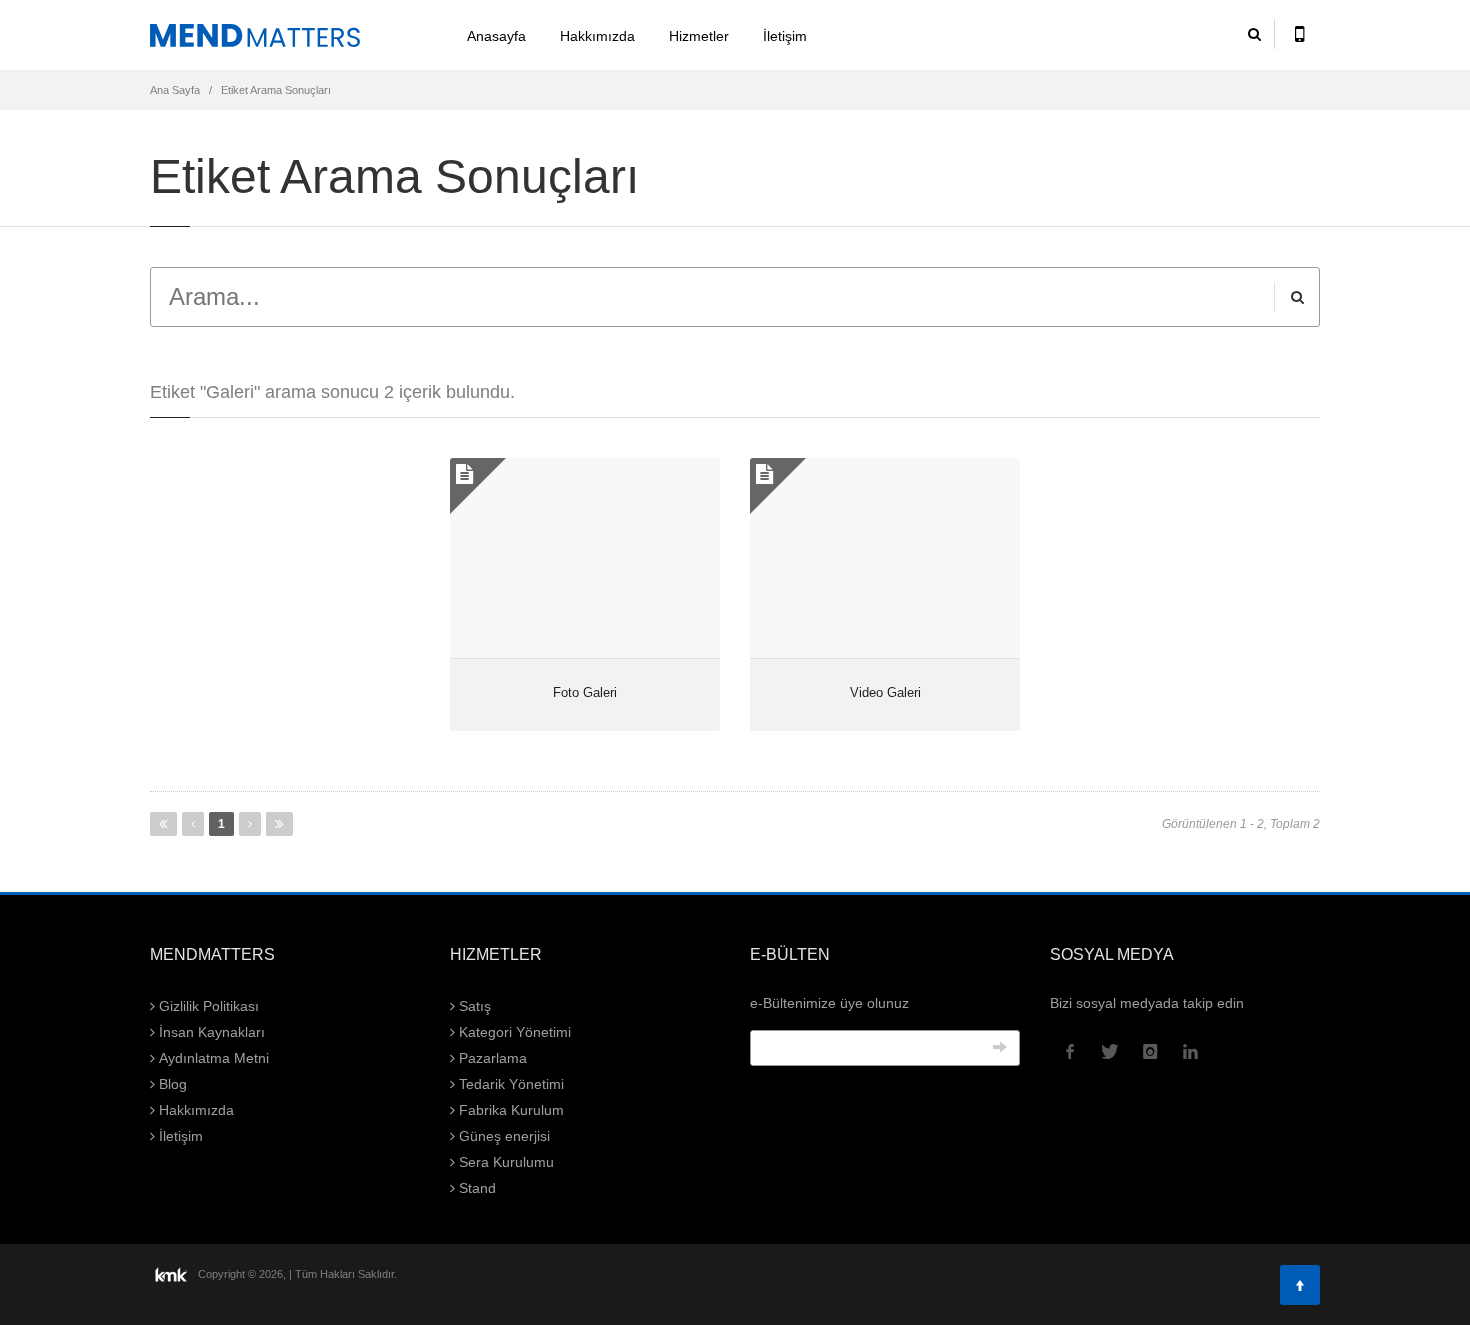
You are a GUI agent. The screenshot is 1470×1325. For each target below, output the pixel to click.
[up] (1300, 1285)
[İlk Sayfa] (163, 824)
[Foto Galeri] (585, 558)
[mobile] (1299, 34)
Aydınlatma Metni (212, 1058)
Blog (171, 1084)
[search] (1254, 34)
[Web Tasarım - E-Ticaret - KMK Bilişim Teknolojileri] (172, 1273)
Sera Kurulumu (504, 1162)
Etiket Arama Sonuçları (276, 90)
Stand (475, 1188)
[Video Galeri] (885, 558)
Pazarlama (491, 1058)
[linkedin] (1190, 1052)
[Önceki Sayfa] (193, 824)
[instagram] (1150, 1052)
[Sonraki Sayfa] (250, 824)
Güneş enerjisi (502, 1136)
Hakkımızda (597, 36)
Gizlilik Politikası (207, 1006)
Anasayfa (496, 36)
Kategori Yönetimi (513, 1032)
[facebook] (1070, 1052)
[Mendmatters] (285, 35)
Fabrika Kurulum (509, 1110)
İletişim (785, 36)
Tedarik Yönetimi (509, 1084)
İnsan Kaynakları (210, 1032)
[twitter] (1110, 1052)
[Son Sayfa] (279, 824)
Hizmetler (699, 36)
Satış (473, 1006)
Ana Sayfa (175, 90)
